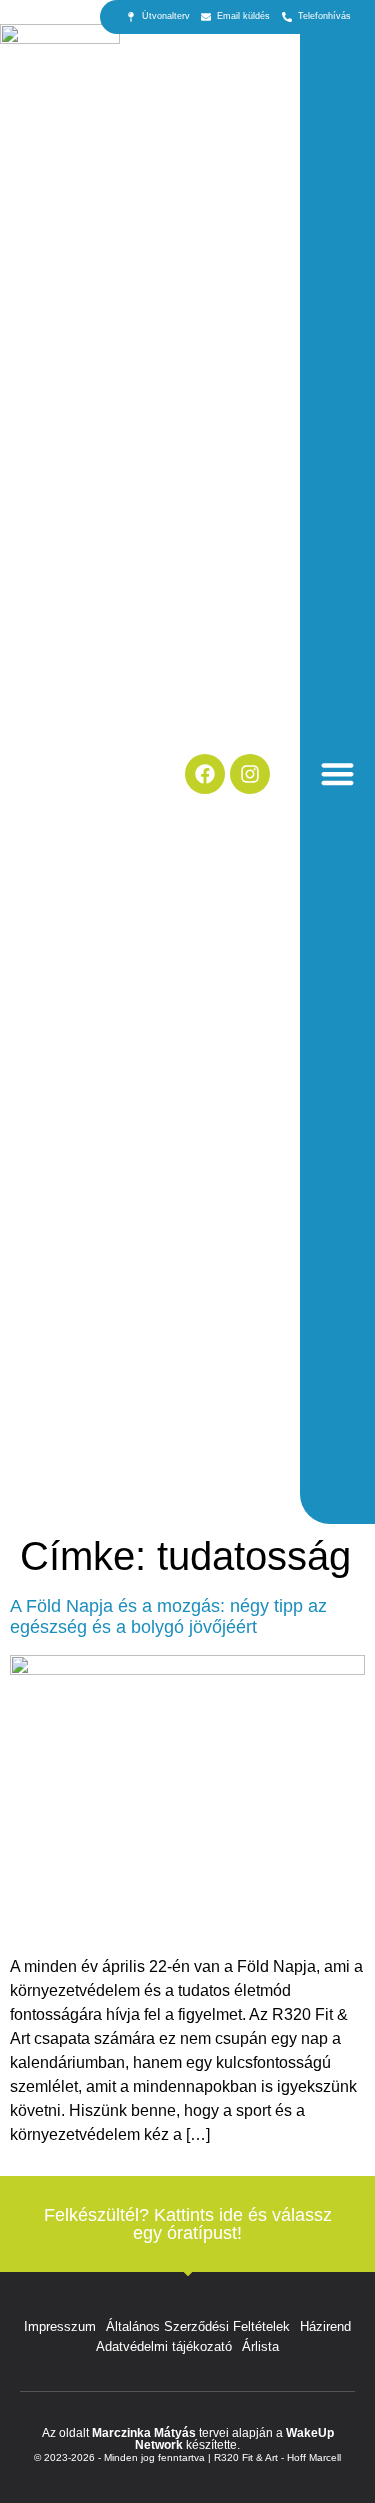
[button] (337, 773)
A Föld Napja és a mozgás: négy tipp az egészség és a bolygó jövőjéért (168, 1617)
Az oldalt (67, 2433)
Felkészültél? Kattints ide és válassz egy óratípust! (188, 2224)
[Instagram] (250, 774)
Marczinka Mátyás (144, 2433)
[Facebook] (205, 774)
